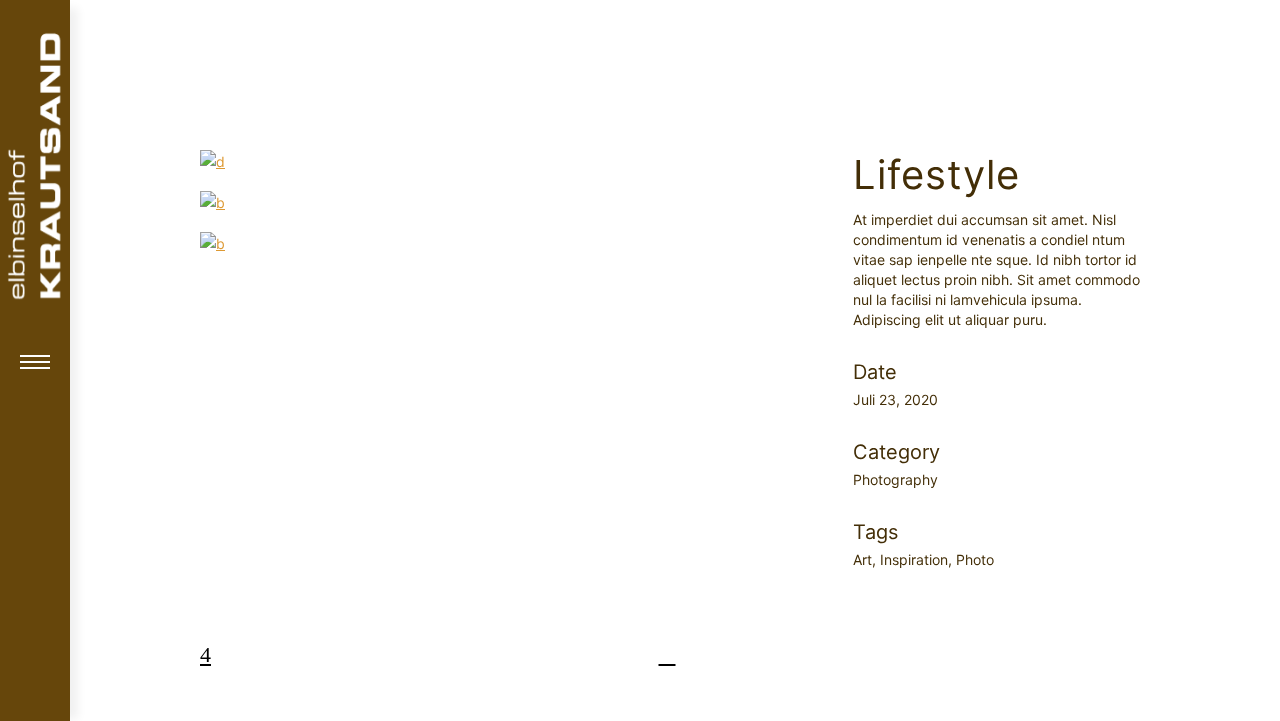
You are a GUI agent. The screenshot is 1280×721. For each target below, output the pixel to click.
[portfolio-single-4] (506, 243)
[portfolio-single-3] (506, 202)
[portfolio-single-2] (506, 161)
